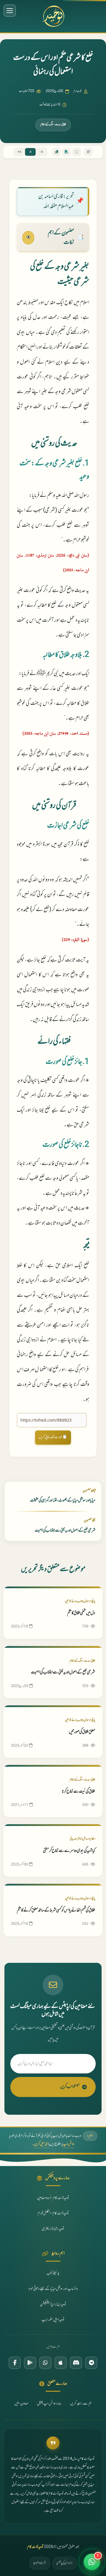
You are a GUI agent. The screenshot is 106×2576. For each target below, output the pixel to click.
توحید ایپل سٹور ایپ (53, 2320)
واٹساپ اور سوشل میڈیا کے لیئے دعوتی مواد (53, 2289)
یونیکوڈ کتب (53, 2274)
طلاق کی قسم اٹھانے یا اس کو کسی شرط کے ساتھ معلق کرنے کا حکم (56, 1910)
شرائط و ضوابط (40, 2563)
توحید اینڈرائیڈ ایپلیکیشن (53, 2305)
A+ (19, 152)
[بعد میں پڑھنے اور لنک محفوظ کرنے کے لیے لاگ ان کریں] (77, 152)
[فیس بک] (15, 2363)
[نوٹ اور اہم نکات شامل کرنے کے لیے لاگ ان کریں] (88, 152)
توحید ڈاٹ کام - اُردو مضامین (53, 2198)
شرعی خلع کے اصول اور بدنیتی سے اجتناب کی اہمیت (63, 1672)
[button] (92, 2562)
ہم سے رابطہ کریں (81, 2404)
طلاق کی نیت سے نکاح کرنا (78, 1792)
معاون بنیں (21, 2404)
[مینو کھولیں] (10, 11)
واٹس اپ (69, 2144)
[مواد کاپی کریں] (57, 152)
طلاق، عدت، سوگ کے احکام (53, 125)
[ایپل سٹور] (61, 2363)
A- (42, 152)
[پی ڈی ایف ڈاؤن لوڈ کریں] (67, 152)
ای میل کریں (41, 2144)
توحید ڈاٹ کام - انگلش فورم (53, 2214)
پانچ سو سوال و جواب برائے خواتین (80, 1601)
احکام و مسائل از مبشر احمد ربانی (82, 1839)
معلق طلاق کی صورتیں (82, 1732)
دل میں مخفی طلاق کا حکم (81, 1613)
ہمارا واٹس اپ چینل (49, 2404)
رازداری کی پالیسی (64, 2563)
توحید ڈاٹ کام (35, 2547)
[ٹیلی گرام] (91, 2363)
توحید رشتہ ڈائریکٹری (53, 2229)
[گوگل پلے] (30, 2363)
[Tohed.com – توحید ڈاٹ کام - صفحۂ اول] (53, 16)
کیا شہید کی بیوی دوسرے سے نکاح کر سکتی (69, 1851)
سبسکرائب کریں (70, 2087)
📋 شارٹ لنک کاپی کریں (53, 1437)
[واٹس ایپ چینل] (45, 2363)
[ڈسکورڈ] (76, 2363)
